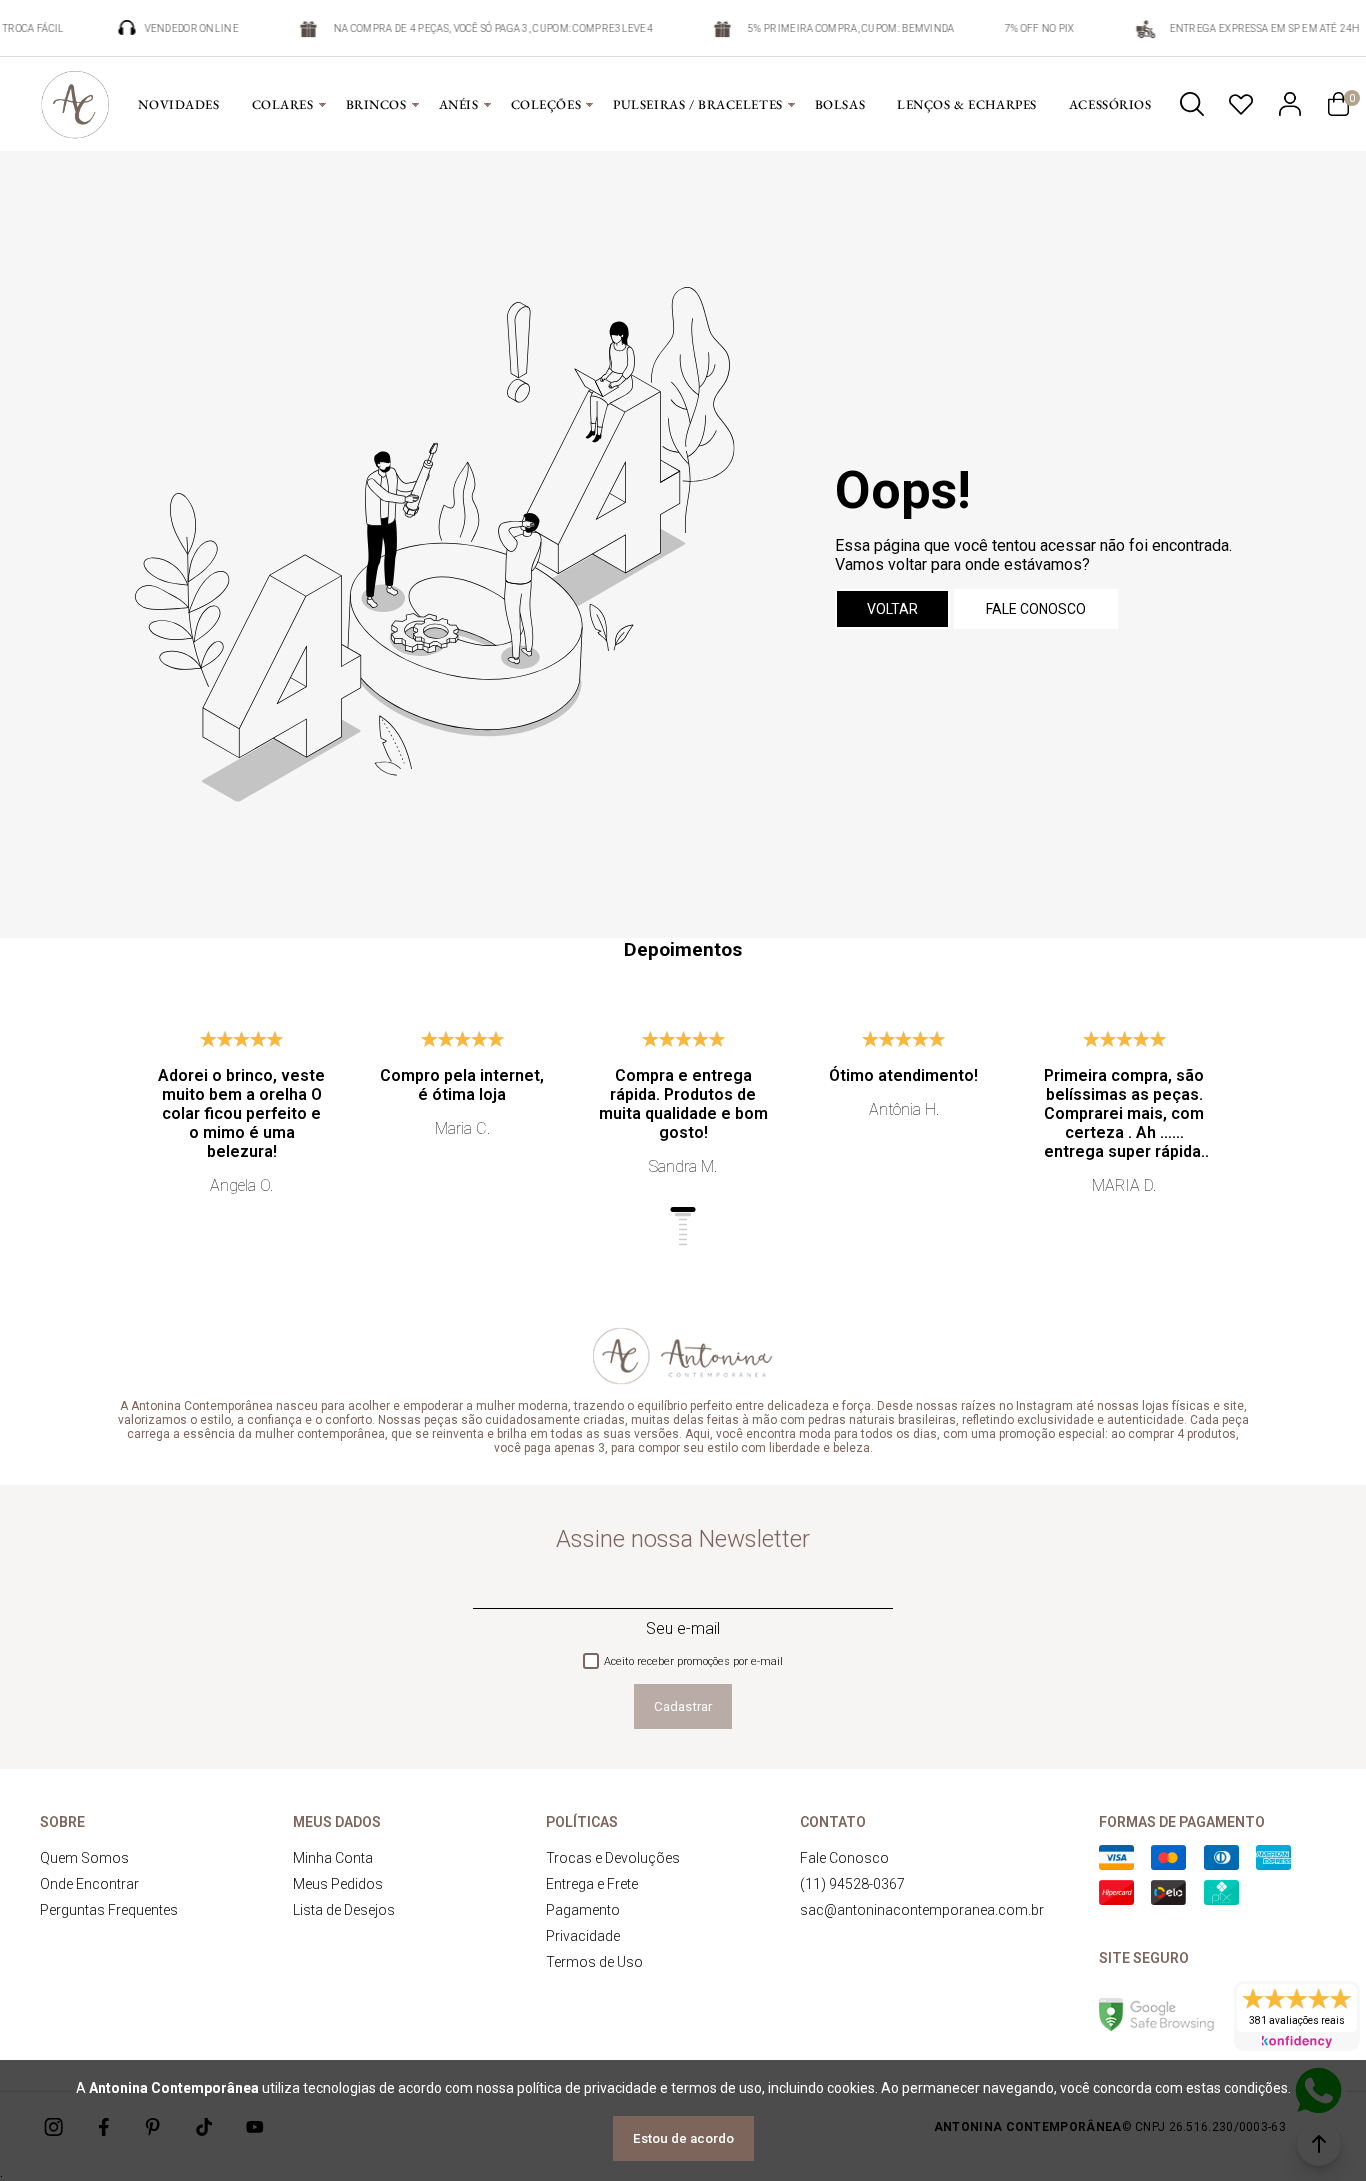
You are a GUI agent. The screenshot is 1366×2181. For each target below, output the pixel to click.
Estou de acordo (683, 2138)
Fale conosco (1036, 609)
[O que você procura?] (1192, 104)
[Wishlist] (1241, 104)
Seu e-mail (683, 1628)
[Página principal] (75, 104)
